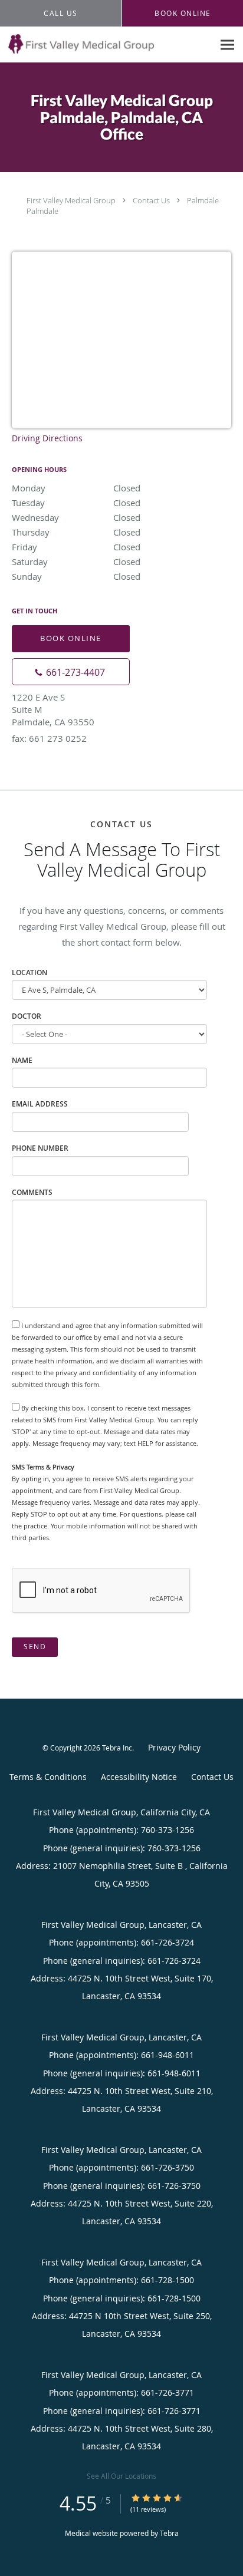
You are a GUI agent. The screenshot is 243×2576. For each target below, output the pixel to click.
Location (29, 972)
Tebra (169, 2533)
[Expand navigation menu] (227, 45)
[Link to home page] (107, 44)
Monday (76, 488)
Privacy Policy (174, 1747)
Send (35, 1647)
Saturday (76, 562)
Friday (76, 547)
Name (22, 1060)
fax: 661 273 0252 (49, 738)
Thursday (76, 532)
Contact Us (151, 200)
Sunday (76, 576)
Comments (32, 1192)
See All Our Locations (121, 2476)
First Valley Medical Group (71, 200)
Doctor (27, 1016)
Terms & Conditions (48, 1777)
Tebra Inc (117, 1748)
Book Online (71, 638)
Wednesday (76, 517)
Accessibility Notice (139, 1777)
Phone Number (40, 1148)
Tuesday (76, 503)
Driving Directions (47, 438)
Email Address (40, 1104)
